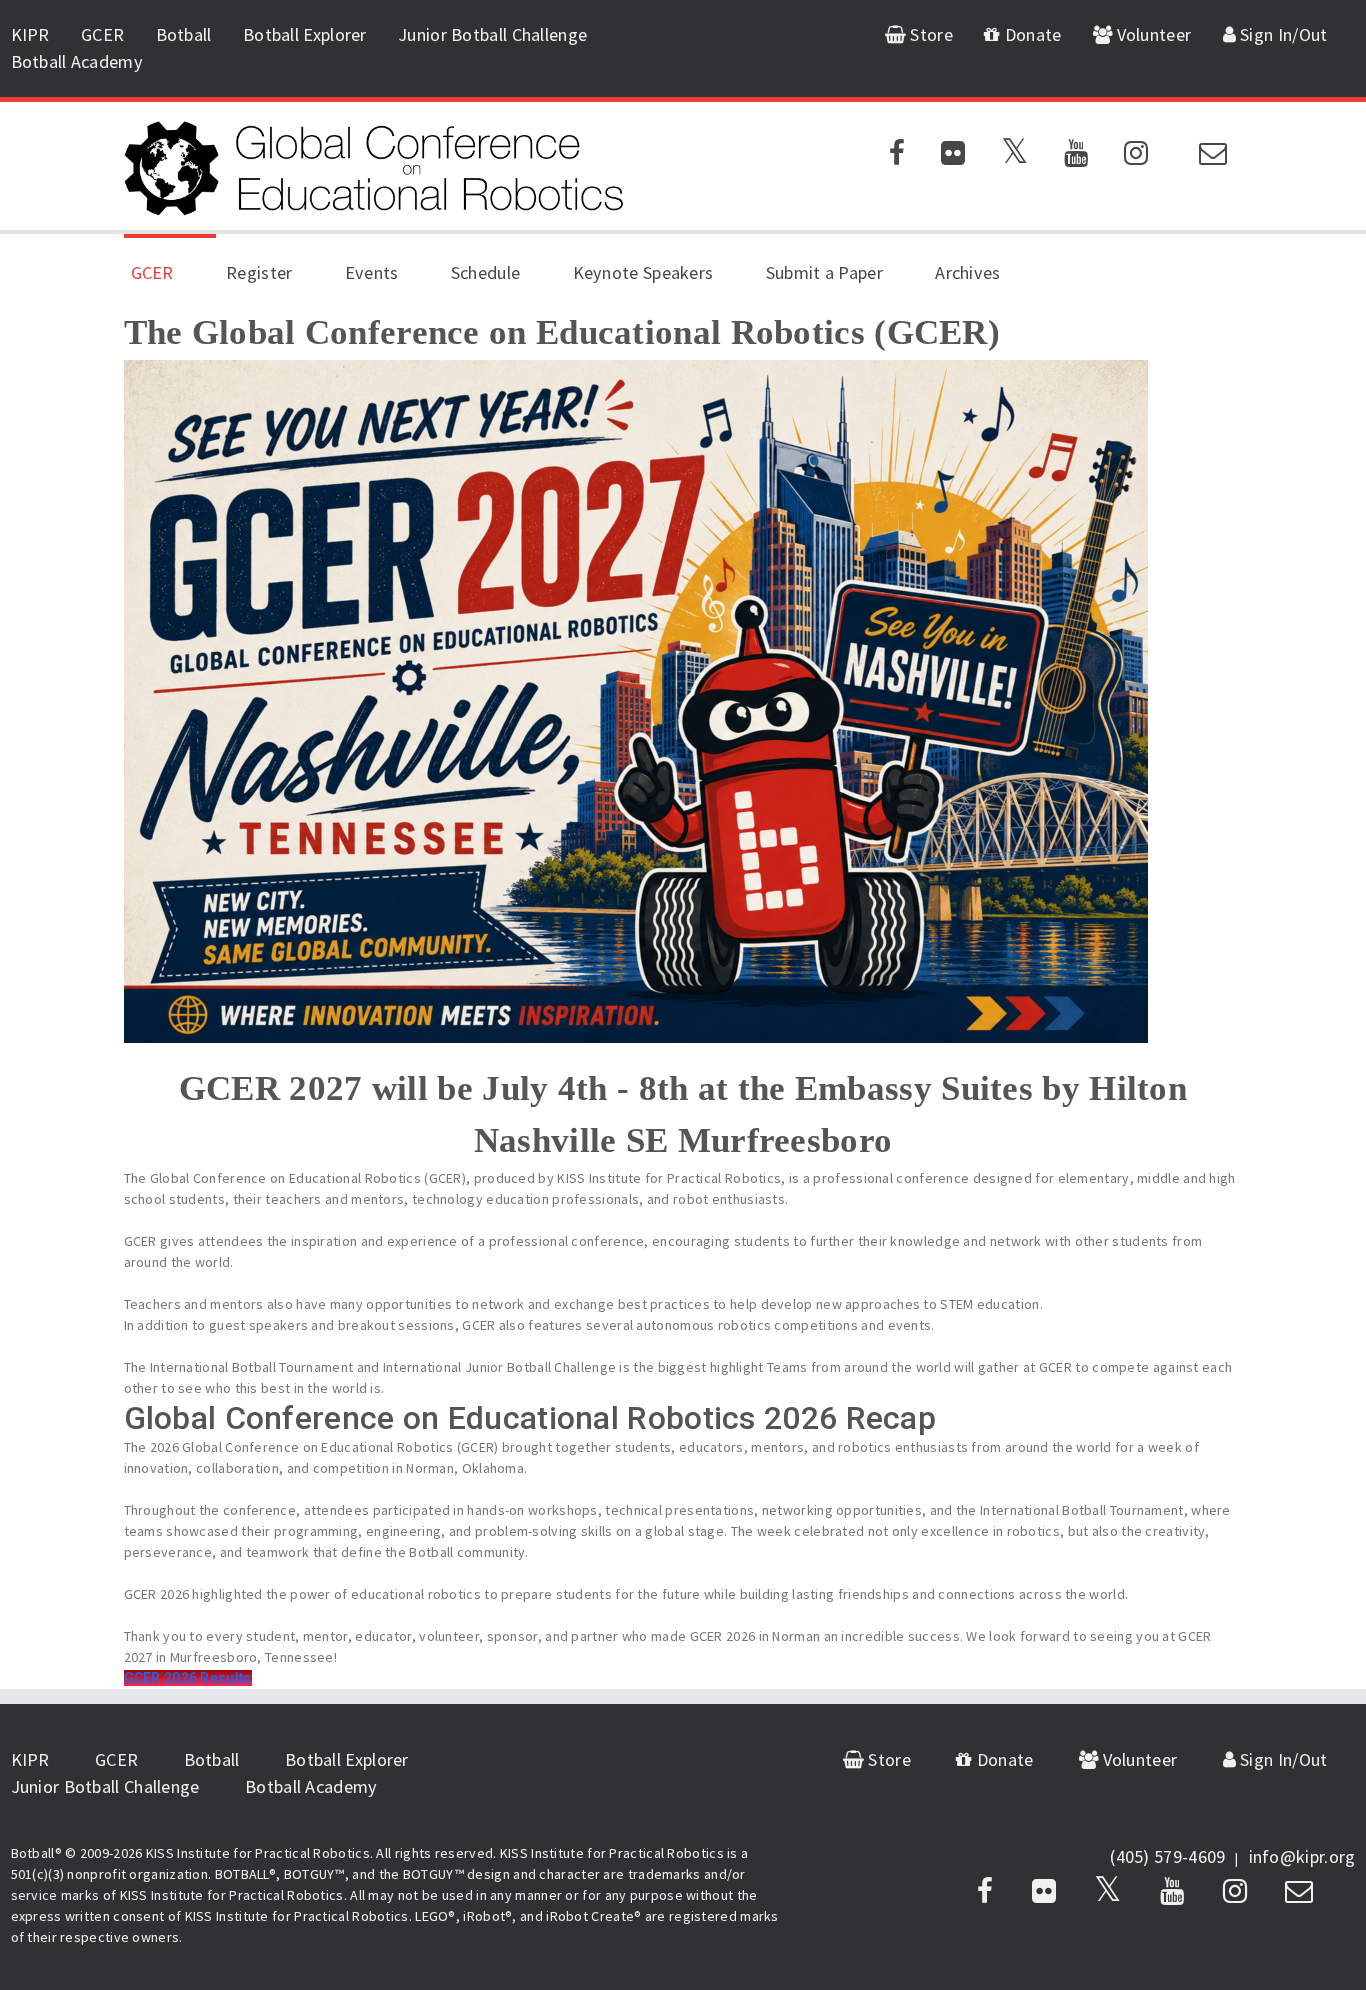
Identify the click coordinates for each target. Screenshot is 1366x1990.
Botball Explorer (305, 34)
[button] (188, 1678)
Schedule (485, 272)
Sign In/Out (1282, 34)
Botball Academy (77, 61)
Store (929, 34)
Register (259, 272)
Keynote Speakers (643, 272)
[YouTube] (1076, 157)
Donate (1031, 34)
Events (372, 272)
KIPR (30, 34)
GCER (102, 34)
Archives (967, 272)
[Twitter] (1014, 157)
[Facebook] (897, 157)
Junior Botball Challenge (492, 34)
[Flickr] (953, 157)
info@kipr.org (1302, 1856)
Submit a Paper (824, 272)
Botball (184, 34)
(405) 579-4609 (1167, 1856)
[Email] (1213, 157)
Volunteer (1151, 34)
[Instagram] (1136, 157)
